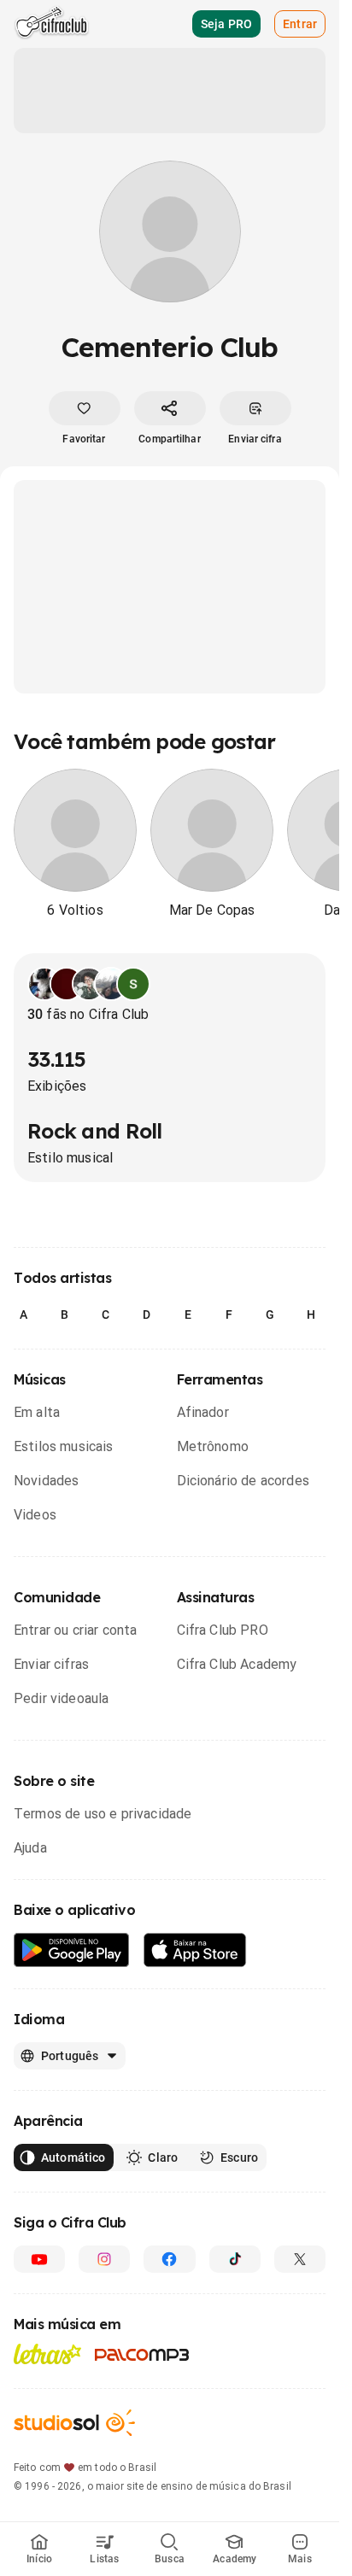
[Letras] (47, 2354)
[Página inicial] (52, 24)
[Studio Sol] (74, 2423)
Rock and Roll (95, 1131)
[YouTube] (39, 2259)
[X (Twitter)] (300, 2259)
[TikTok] (235, 2259)
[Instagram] (104, 2259)
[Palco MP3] (142, 2355)
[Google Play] (72, 1950)
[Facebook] (169, 2259)
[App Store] (195, 1950)
